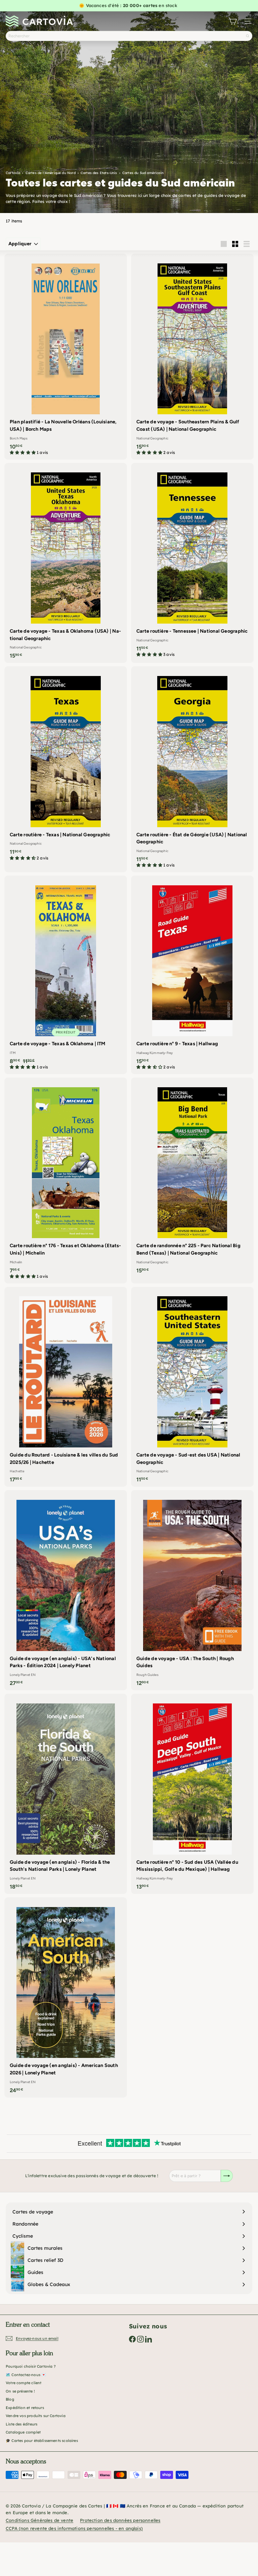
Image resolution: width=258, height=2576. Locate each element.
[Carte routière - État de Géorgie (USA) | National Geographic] (192, 769)
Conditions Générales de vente (39, 2520)
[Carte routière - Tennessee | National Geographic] (192, 562)
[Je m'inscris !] (227, 2176)
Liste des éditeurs (21, 2424)
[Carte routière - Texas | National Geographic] (66, 766)
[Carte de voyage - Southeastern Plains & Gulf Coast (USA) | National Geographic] (192, 357)
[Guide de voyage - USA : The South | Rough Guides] (192, 1590)
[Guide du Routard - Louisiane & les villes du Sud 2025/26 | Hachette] (66, 1387)
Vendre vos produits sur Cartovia (36, 2416)
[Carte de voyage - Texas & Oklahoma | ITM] (66, 975)
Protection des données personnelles (120, 2520)
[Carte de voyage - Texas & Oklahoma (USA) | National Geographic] (66, 563)
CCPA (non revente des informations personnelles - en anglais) (74, 2528)
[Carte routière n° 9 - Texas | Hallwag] (192, 975)
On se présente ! (20, 2391)
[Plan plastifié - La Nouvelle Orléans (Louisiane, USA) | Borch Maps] (66, 357)
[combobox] (129, 36)
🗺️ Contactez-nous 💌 (26, 2375)
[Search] (248, 36)
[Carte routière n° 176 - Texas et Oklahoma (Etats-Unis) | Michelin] (66, 1180)
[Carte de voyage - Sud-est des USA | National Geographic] (192, 1387)
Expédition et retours (25, 2408)
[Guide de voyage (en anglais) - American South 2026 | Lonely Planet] (66, 1997)
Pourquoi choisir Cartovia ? (31, 2366)
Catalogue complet (23, 2432)
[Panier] (232, 21)
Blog (10, 2399)
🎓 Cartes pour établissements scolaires (42, 2441)
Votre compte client (24, 2383)
